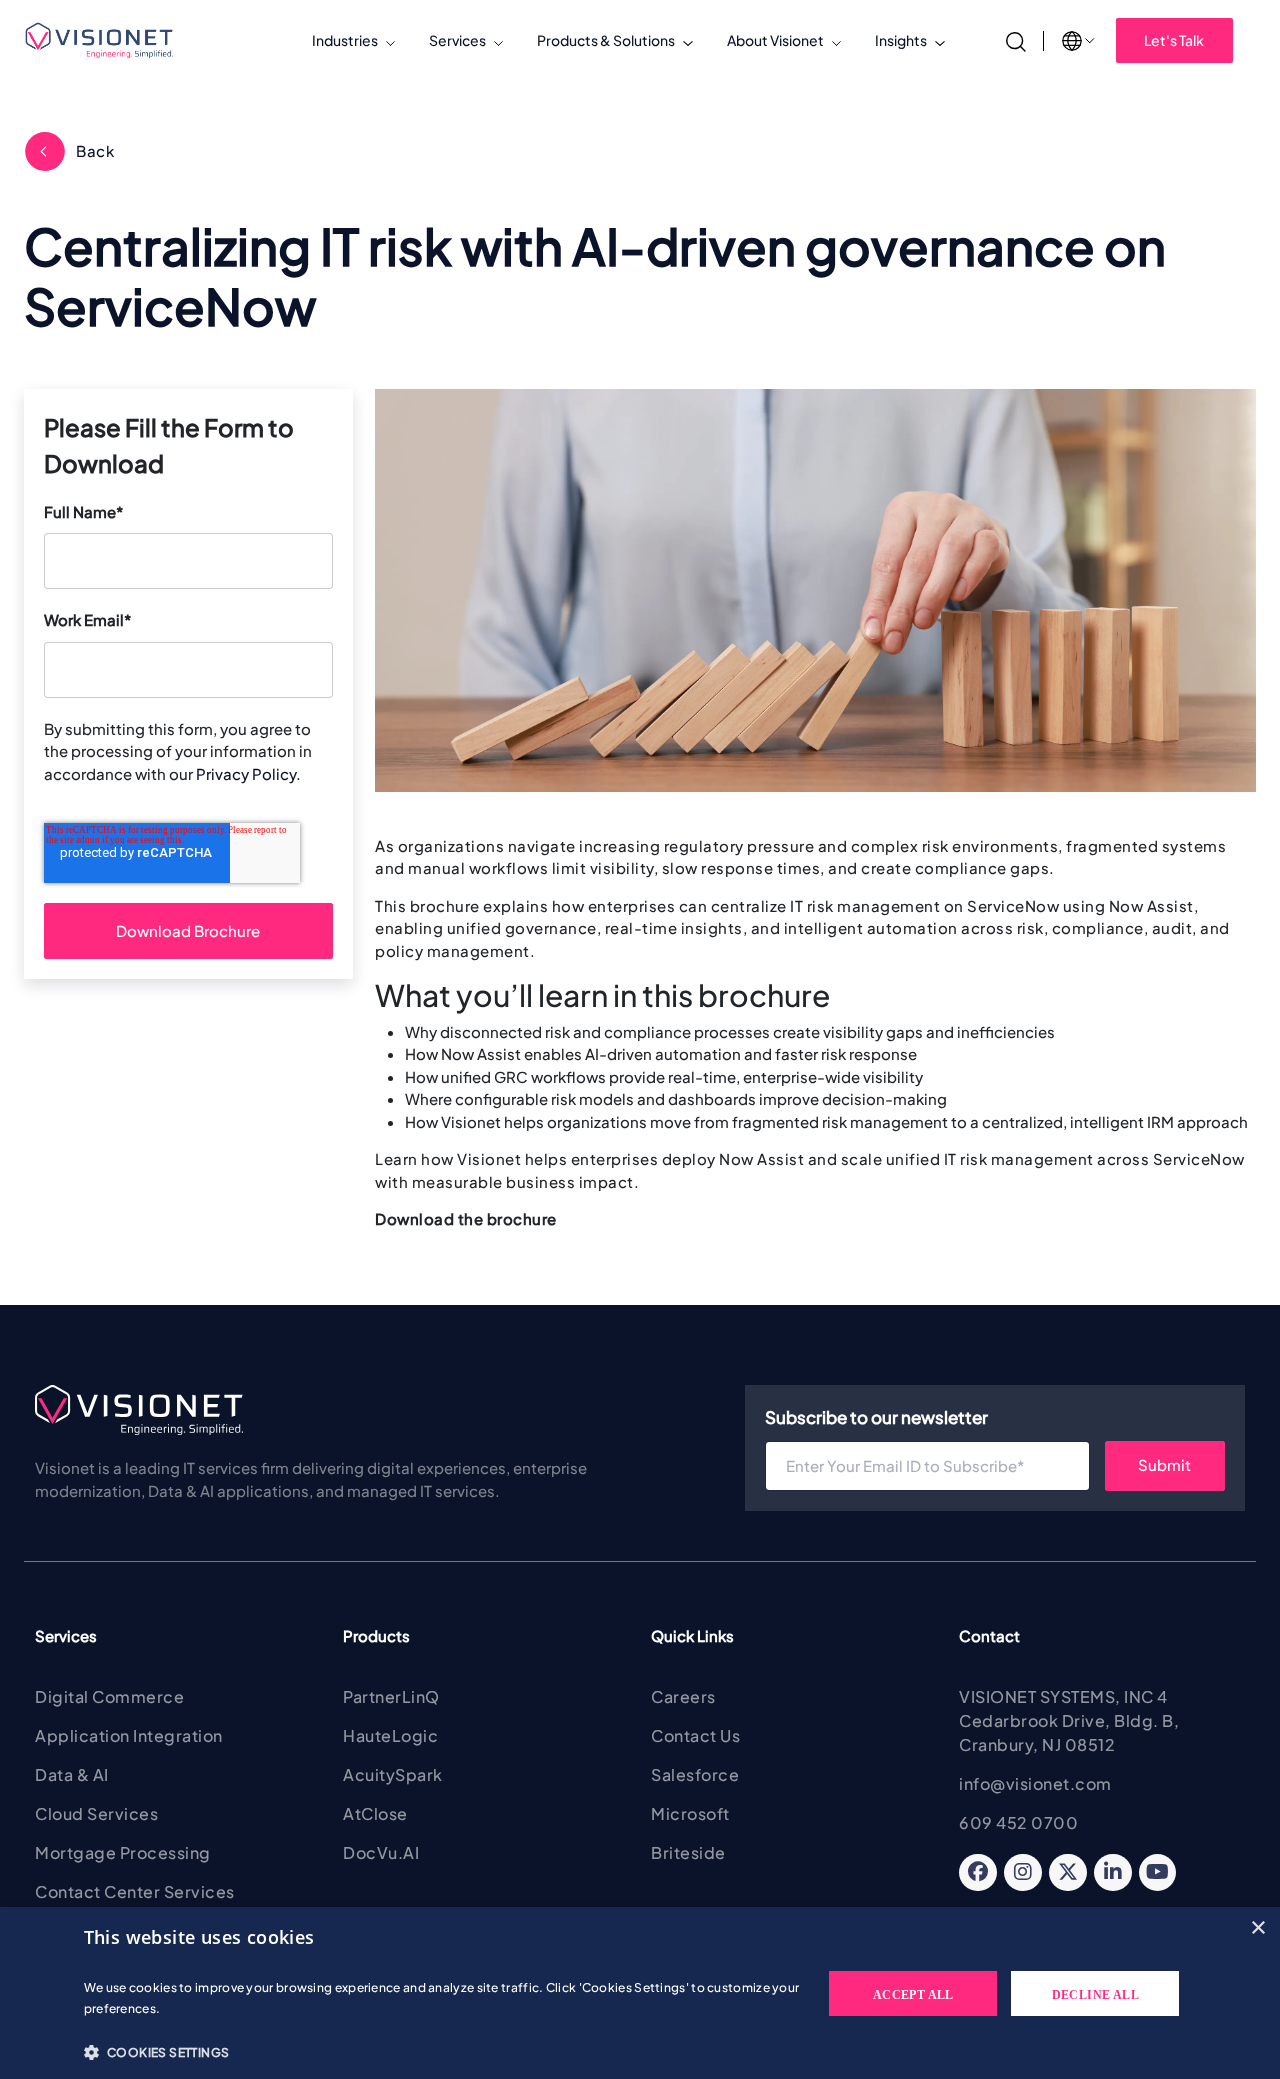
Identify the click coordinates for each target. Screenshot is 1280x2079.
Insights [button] (901, 40)
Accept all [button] (913, 1995)
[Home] (107, 40)
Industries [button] (345, 40)
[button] (442, 2052)
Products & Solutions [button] (606, 40)
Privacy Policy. (248, 773)
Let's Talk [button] (1174, 40)
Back (95, 150)
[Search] (1016, 39)
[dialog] (640, 1993)
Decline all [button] (1095, 1995)
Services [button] (457, 40)
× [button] (1257, 1928)
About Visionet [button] (775, 40)
